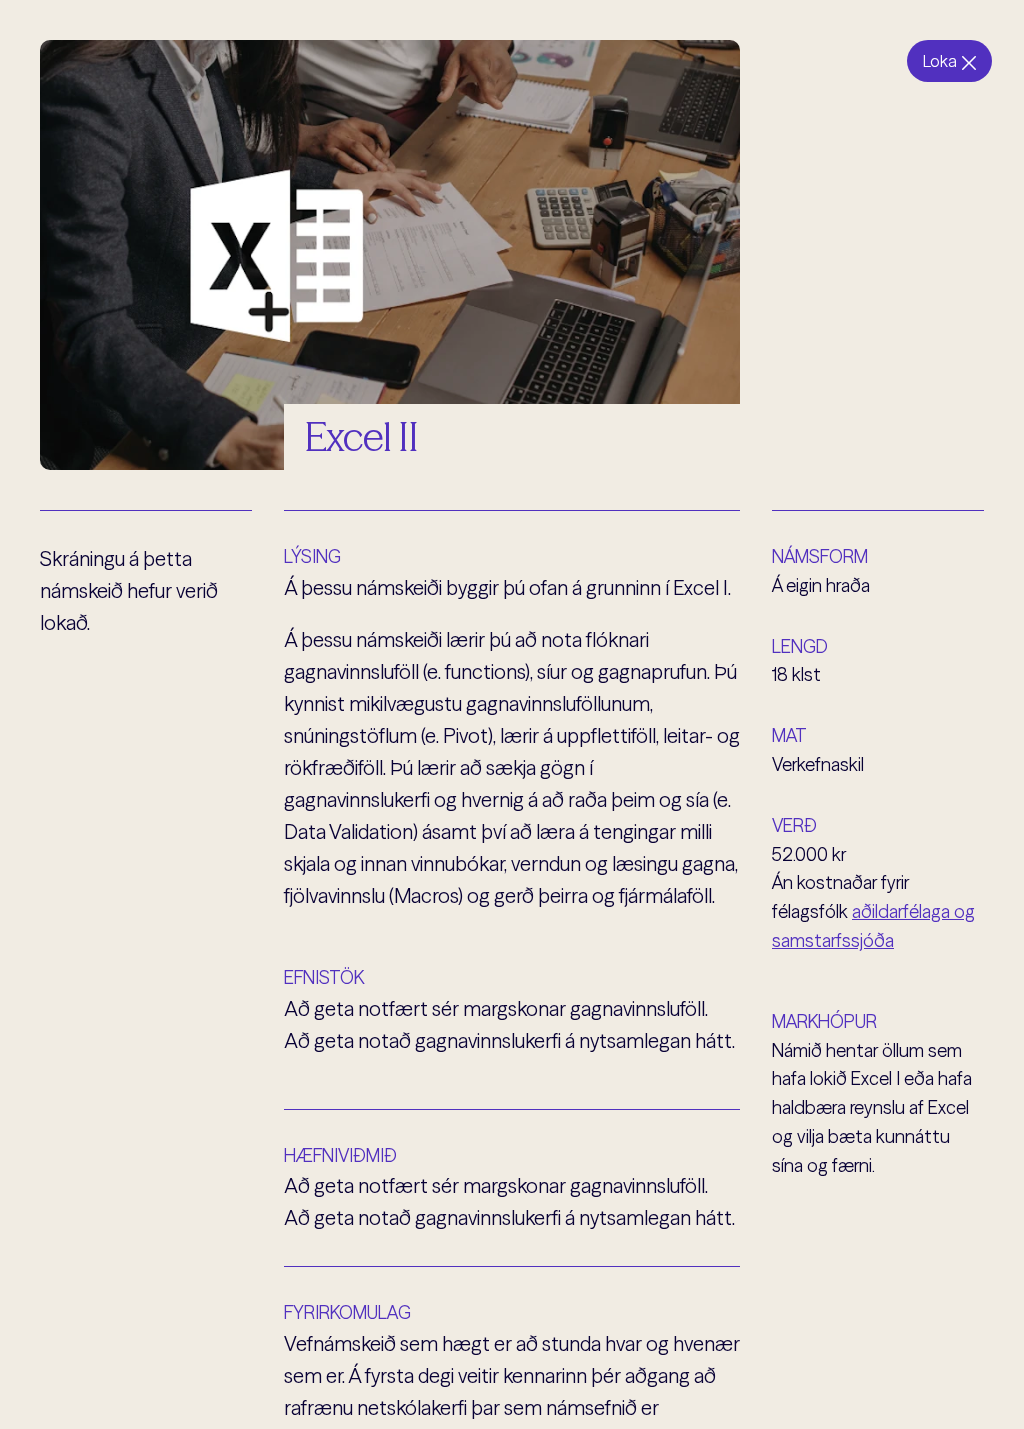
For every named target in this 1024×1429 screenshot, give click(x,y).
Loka (940, 61)
